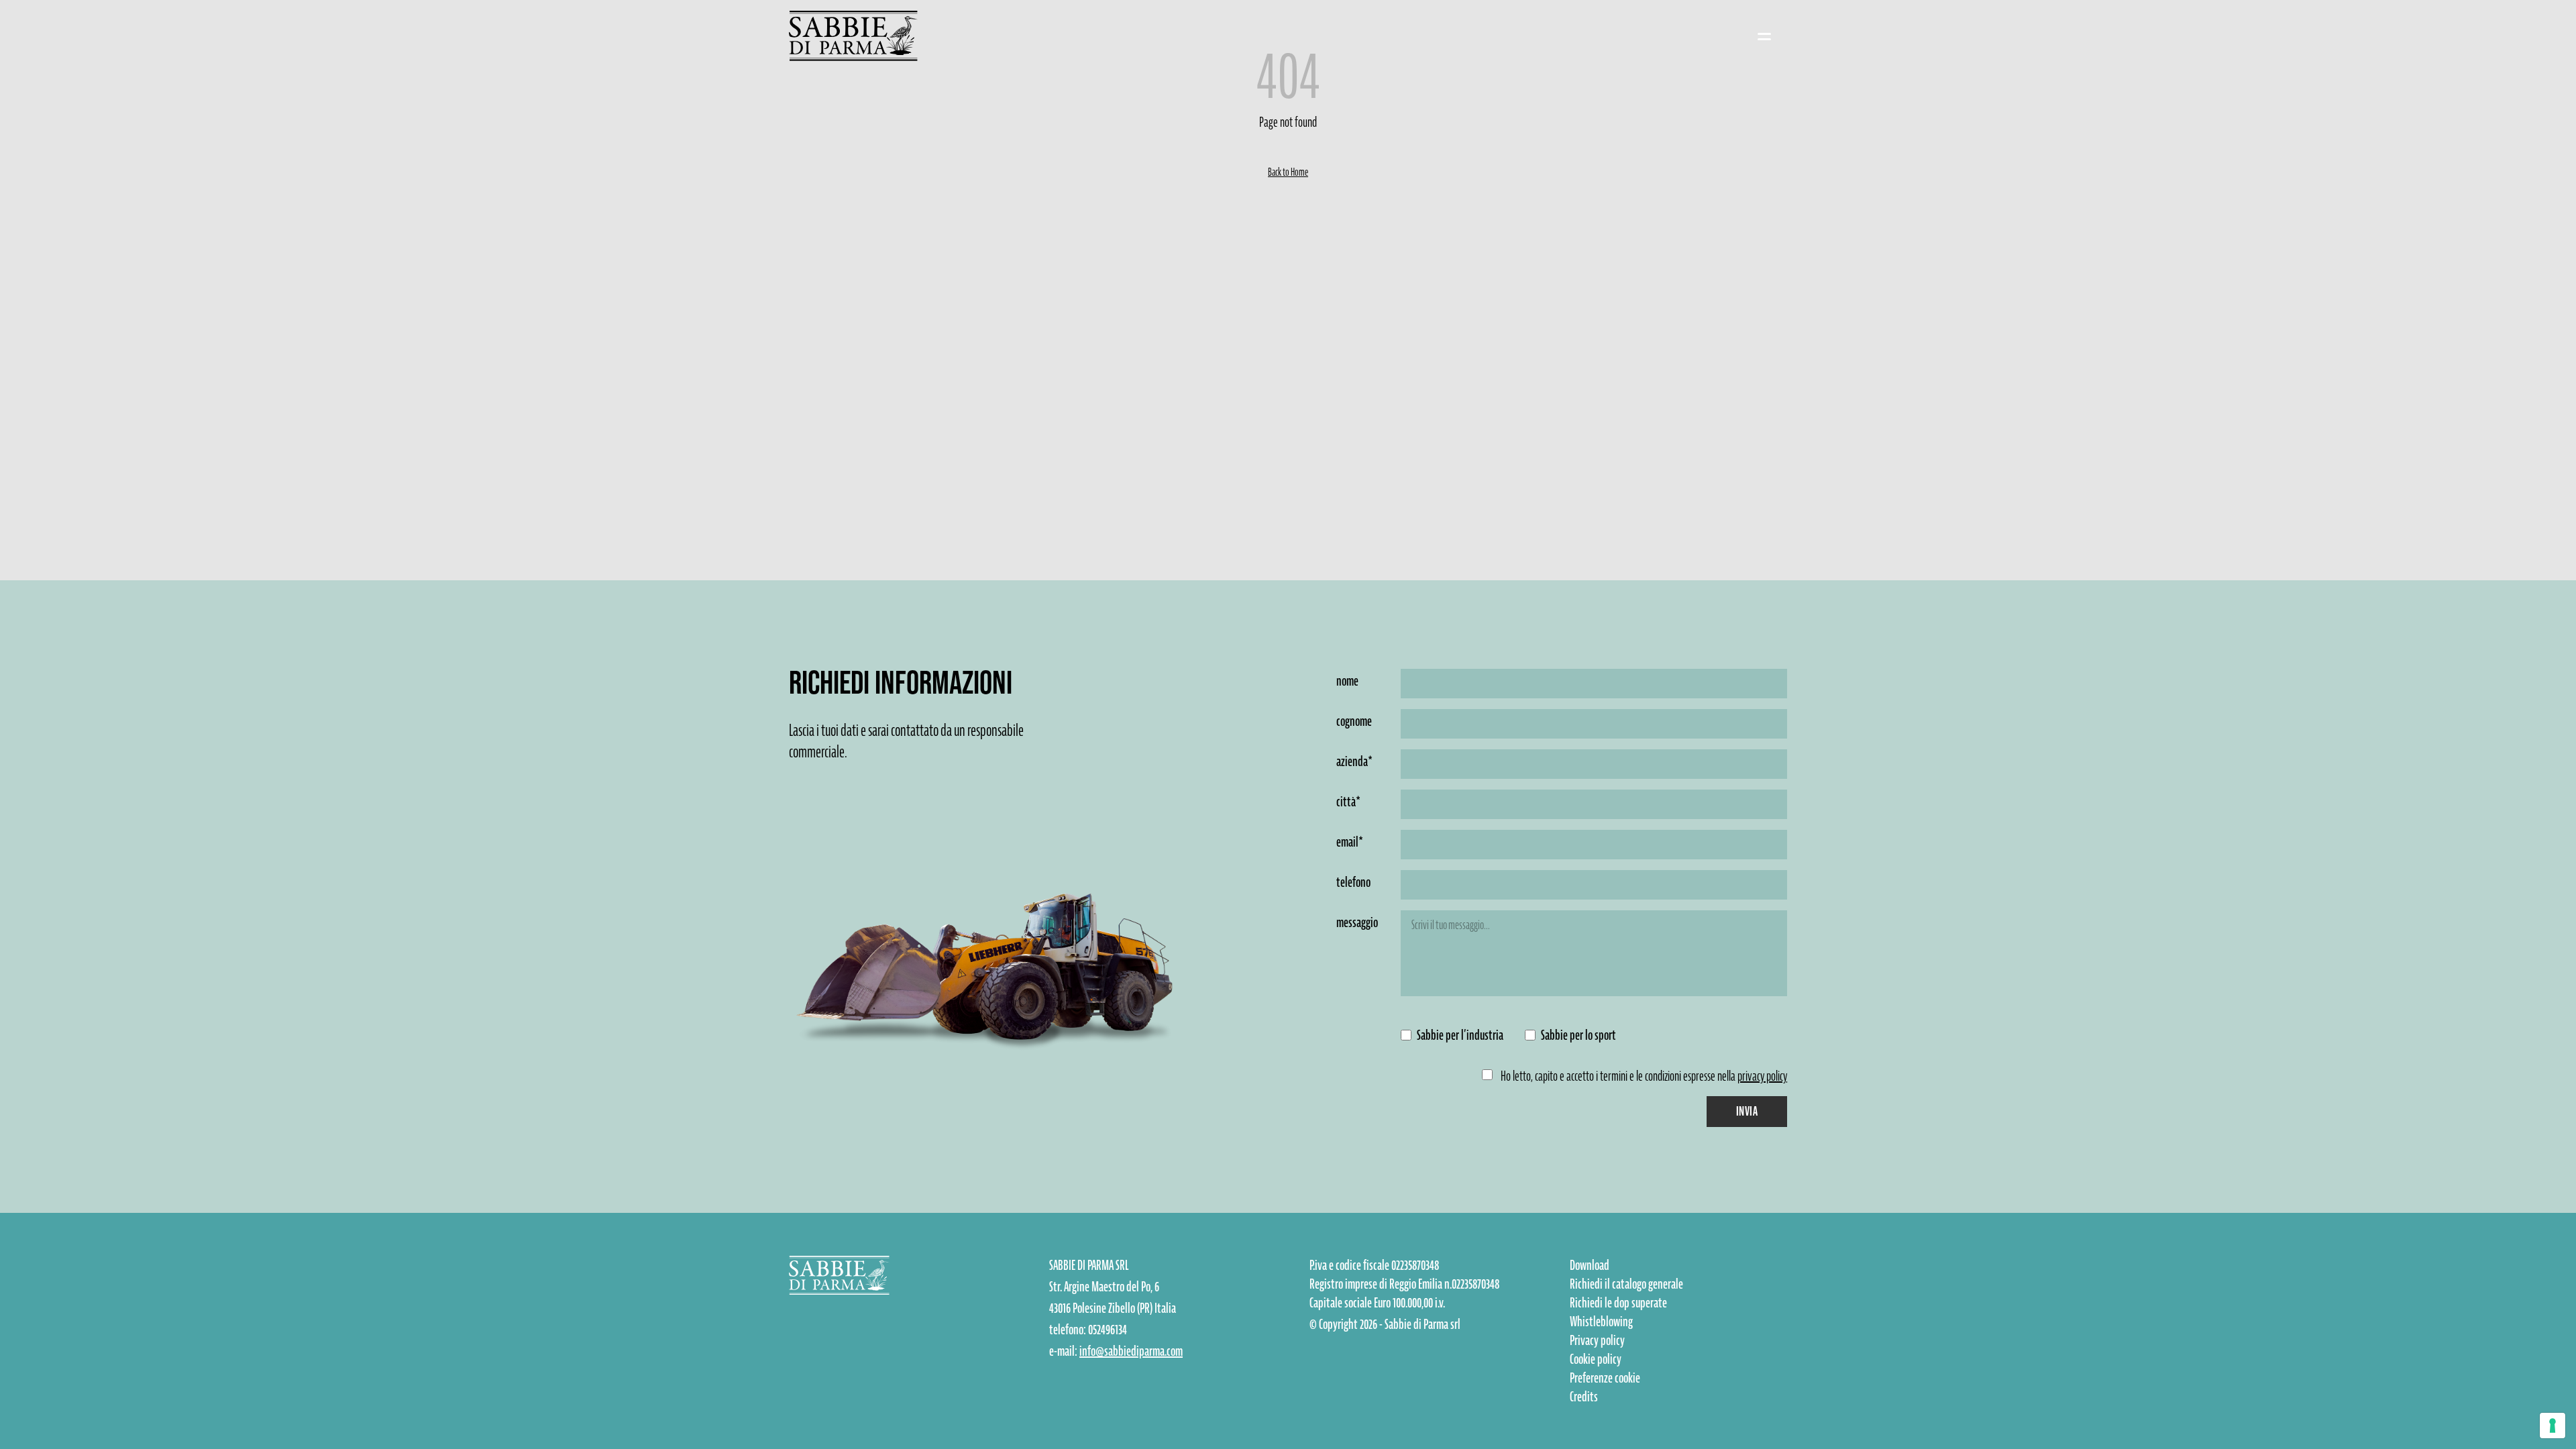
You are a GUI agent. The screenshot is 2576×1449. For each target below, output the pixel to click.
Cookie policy (1596, 1359)
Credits (1584, 1397)
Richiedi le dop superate (1618, 1303)
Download (1590, 1265)
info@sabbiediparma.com (1131, 1351)
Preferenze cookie (1605, 1378)
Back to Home (1288, 172)
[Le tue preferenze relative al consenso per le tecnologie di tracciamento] (2553, 1426)
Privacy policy (1597, 1340)
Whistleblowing (1601, 1322)
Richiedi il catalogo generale (1626, 1284)
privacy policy (1762, 1076)
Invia (1747, 1111)
